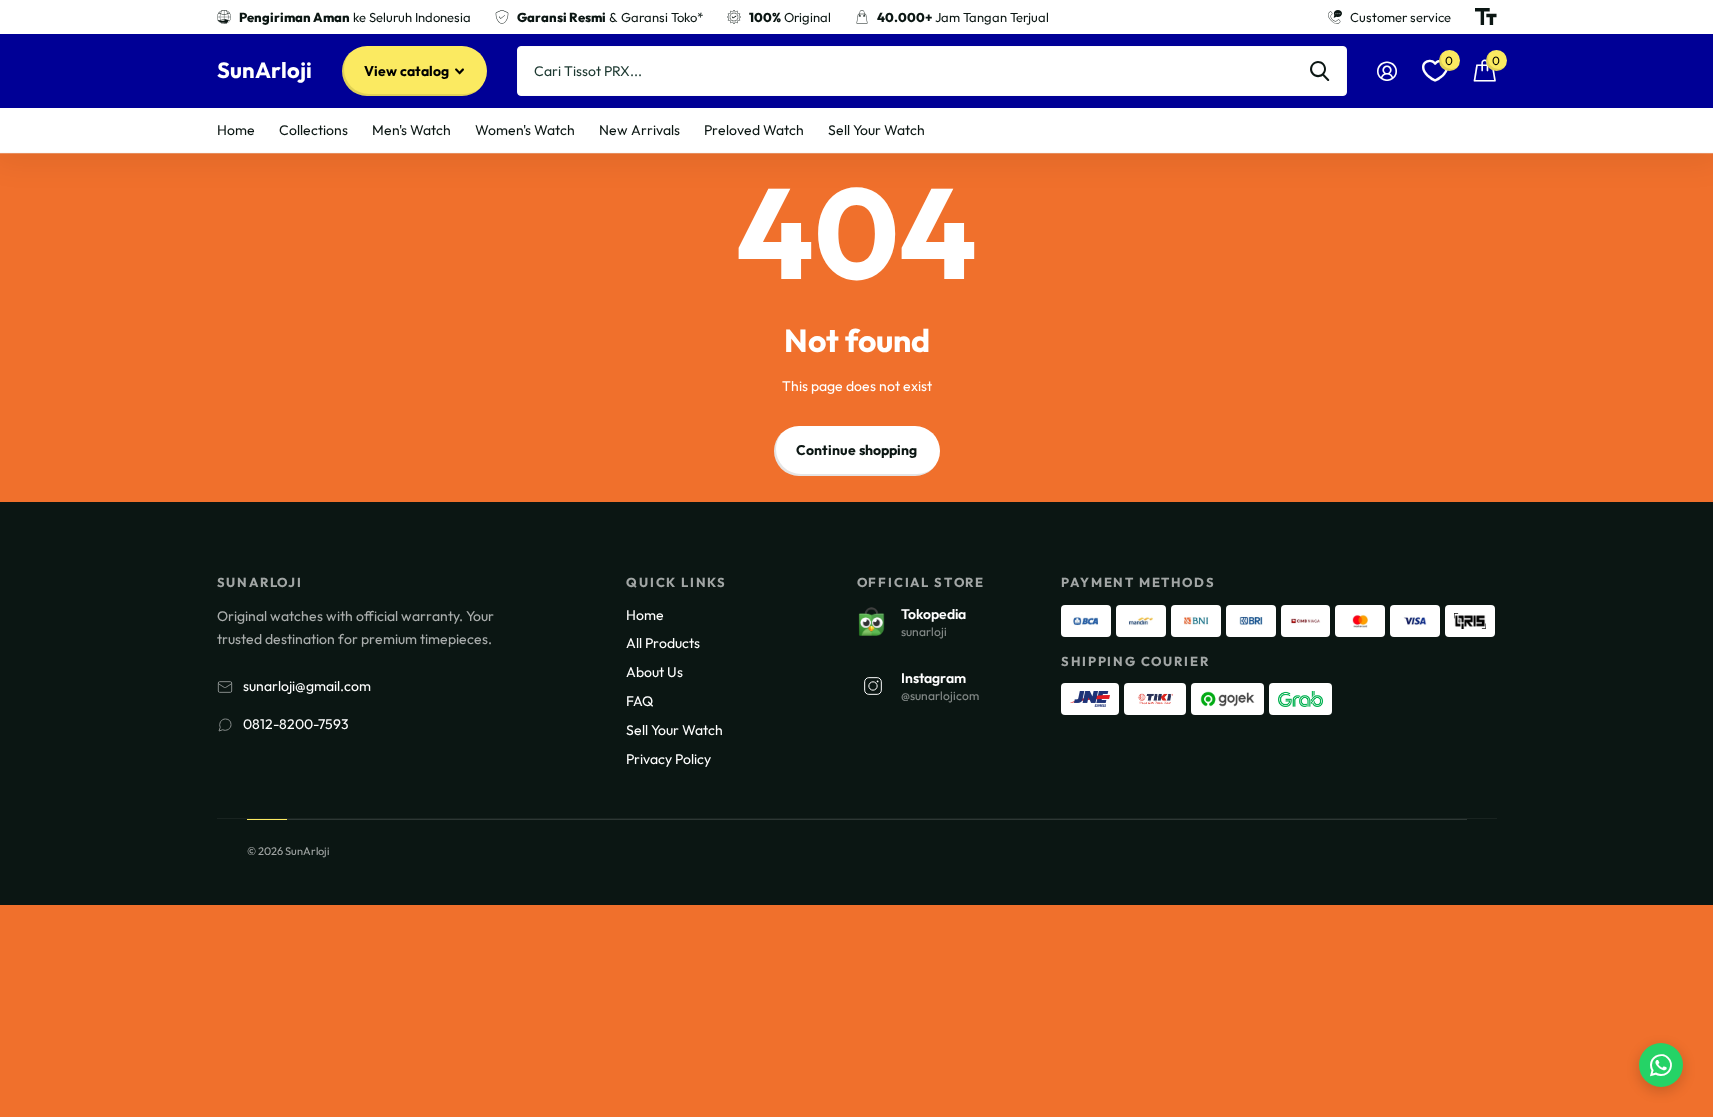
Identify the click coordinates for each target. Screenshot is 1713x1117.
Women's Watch (525, 130)
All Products (663, 643)
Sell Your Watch (876, 130)
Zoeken (1319, 71)
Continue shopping (856, 450)
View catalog (408, 71)
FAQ (639, 701)
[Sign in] (1387, 71)
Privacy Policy (668, 759)
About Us (654, 672)
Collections (313, 130)
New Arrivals (639, 130)
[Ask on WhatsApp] (1661, 1065)
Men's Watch (411, 130)
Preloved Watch (754, 130)
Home (236, 130)
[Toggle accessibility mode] (1486, 17)
